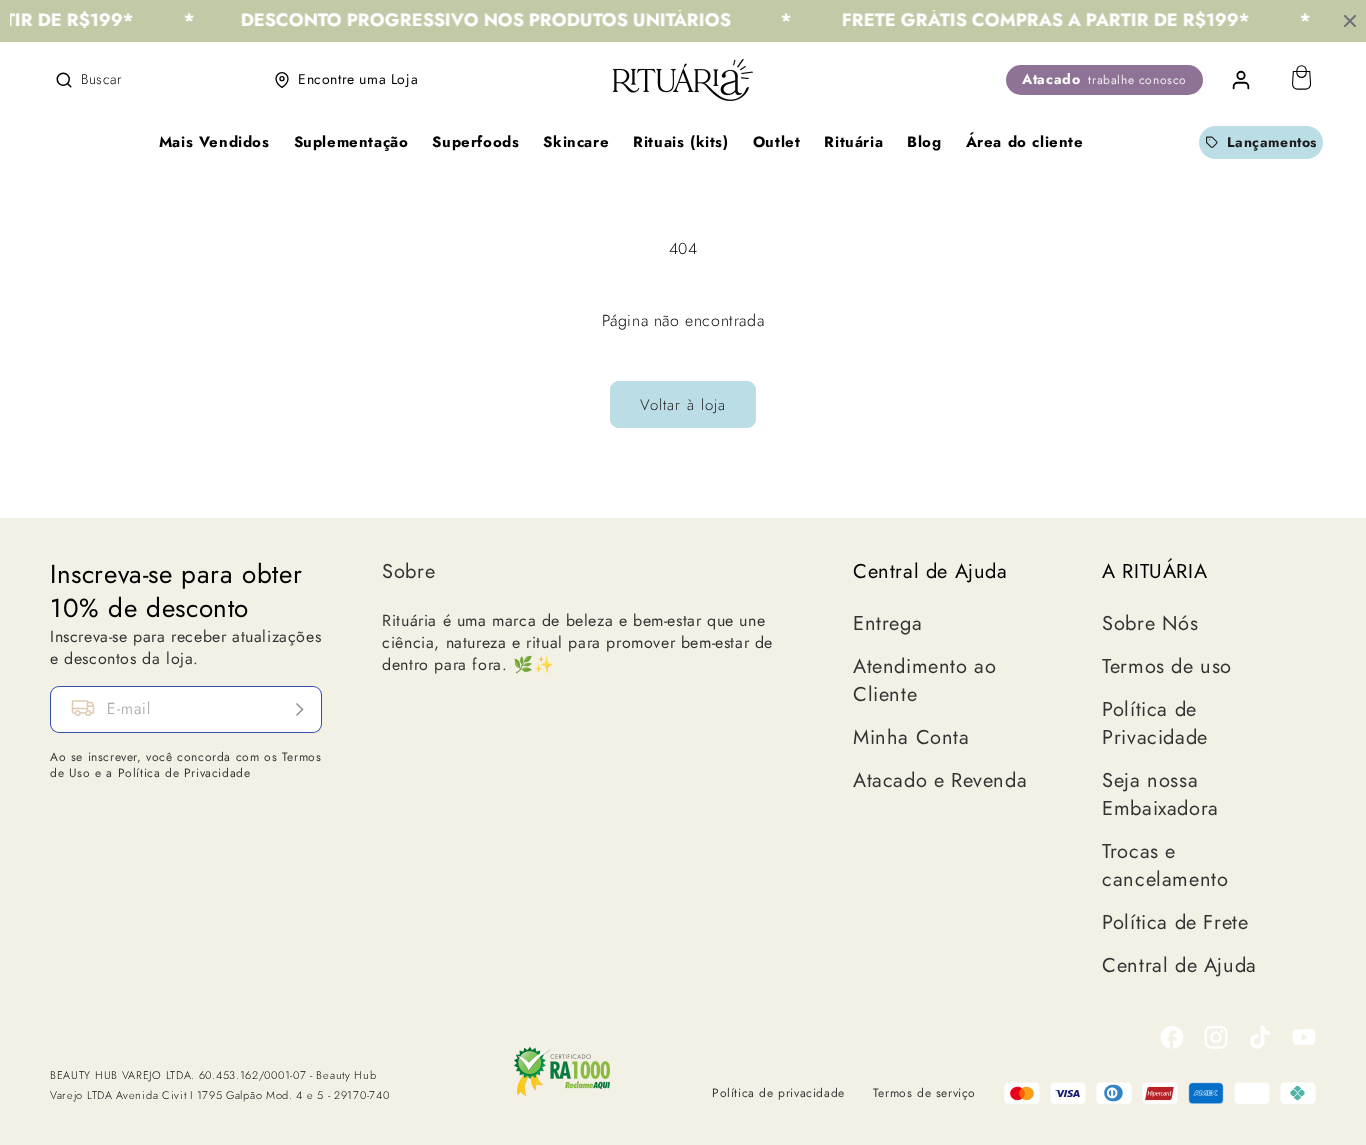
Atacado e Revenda (940, 781)
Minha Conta (911, 738)
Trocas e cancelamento (1165, 866)
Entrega (887, 624)
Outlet (777, 142)
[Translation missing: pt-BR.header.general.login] (1241, 80)
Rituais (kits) (680, 142)
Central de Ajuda (1179, 966)
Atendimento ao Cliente (924, 681)
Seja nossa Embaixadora (1160, 795)
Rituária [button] (853, 142)
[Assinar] (299, 709)
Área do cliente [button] (1025, 142)
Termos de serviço (924, 1093)
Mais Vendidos (214, 142)
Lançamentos (1272, 142)
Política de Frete (1175, 923)
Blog (924, 142)
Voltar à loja (683, 405)
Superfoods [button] (475, 142)
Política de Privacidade (1155, 724)
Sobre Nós (1150, 624)
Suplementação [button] (351, 142)
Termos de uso (1167, 667)
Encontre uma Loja (358, 79)
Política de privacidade (778, 1093)
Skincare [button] (576, 142)
